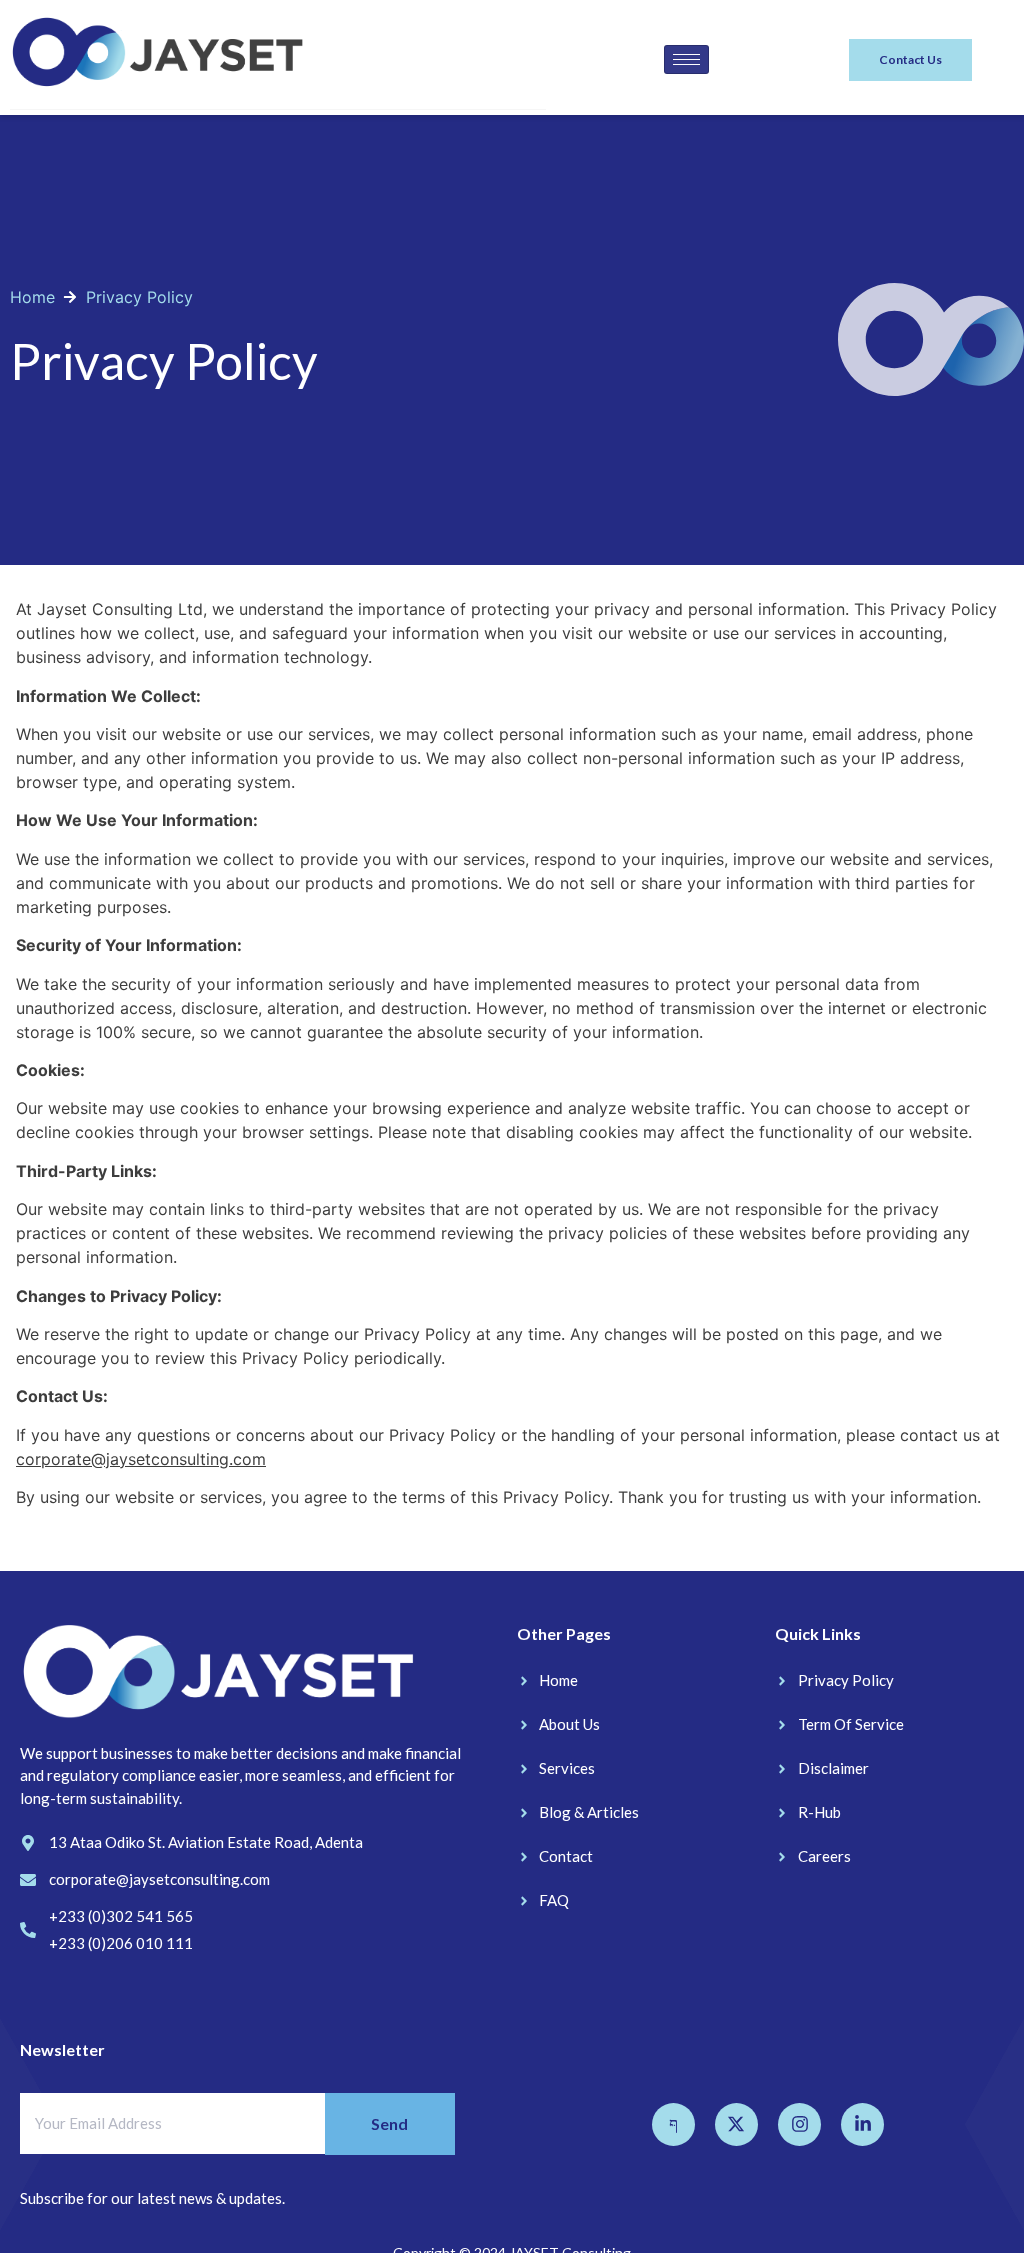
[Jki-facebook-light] (673, 2124)
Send (389, 2123)
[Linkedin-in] (862, 2124)
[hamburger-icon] (686, 59)
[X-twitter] (736, 2124)
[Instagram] (799, 2124)
